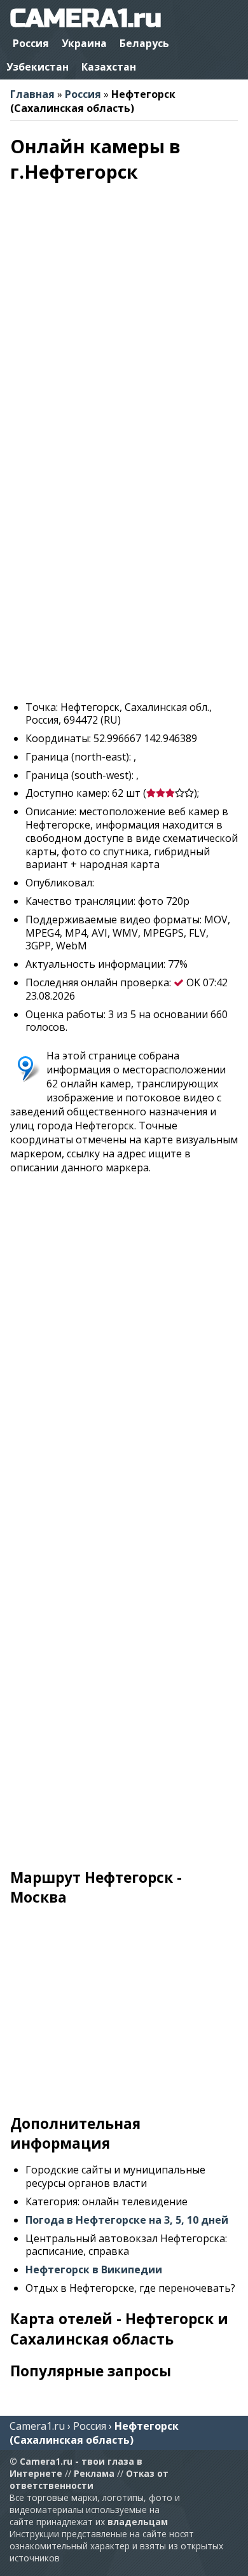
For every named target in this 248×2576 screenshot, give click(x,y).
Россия (31, 43)
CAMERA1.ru (86, 18)
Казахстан (109, 67)
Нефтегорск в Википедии (94, 2269)
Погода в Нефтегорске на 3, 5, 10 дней (127, 2220)
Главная (32, 94)
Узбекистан (38, 67)
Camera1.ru (37, 2426)
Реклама (94, 2473)
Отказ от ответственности (89, 2479)
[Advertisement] (124, 567)
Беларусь (144, 43)
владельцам (138, 2522)
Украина (84, 43)
